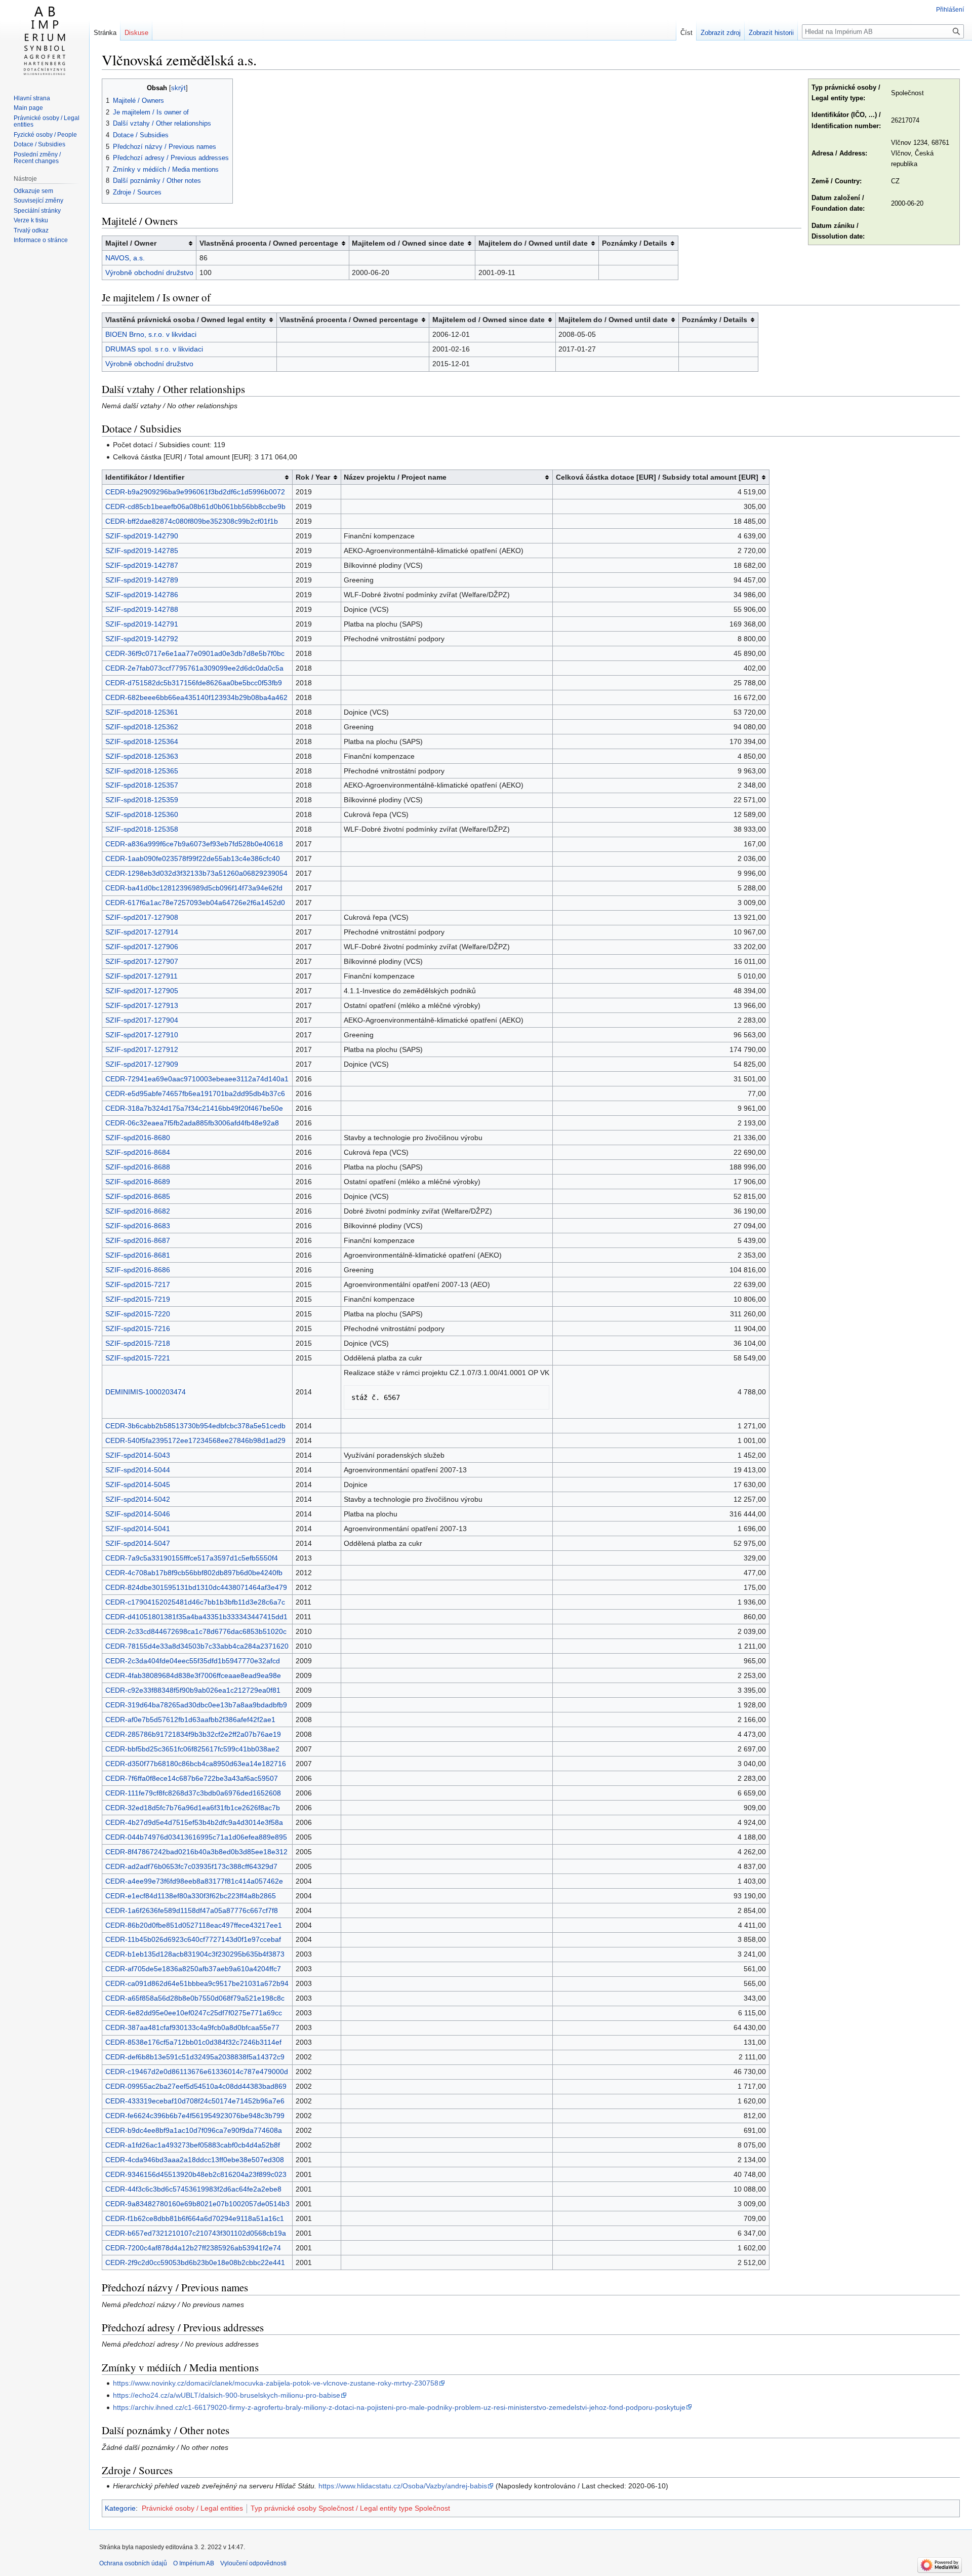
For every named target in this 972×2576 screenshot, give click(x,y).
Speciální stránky (37, 211)
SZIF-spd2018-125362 (142, 727)
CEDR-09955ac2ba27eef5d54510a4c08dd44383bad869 (196, 2086)
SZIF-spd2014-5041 (138, 1529)
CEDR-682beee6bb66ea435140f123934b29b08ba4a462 (196, 697)
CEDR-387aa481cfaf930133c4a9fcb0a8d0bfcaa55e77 (192, 2027)
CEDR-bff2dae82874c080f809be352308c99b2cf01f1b (192, 521)
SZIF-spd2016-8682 (138, 1211)
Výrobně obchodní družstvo (149, 272)
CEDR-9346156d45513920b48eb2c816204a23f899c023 (196, 2174)
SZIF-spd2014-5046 (138, 1514)
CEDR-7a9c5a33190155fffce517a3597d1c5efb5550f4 (192, 1558)
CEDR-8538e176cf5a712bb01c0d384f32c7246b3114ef (193, 2042)
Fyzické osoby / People (45, 135)
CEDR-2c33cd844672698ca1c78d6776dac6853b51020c (196, 1631)
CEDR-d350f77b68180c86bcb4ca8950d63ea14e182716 (196, 1764)
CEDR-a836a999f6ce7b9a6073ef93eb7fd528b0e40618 (194, 844)
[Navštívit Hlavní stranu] (45, 41)
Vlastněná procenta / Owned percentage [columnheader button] (269, 243)
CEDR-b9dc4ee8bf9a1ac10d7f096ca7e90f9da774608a (194, 2130)
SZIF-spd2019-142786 (142, 595)
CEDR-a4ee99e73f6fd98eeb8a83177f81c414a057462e (194, 1881)
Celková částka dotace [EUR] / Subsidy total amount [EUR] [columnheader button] (657, 477)
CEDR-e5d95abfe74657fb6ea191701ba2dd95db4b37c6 (195, 1094)
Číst (686, 33)
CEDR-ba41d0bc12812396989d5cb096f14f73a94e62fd (194, 888)
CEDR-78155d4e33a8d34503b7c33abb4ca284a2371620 (197, 1646)
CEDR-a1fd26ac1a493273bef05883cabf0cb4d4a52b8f (193, 2145)
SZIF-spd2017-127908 (142, 917)
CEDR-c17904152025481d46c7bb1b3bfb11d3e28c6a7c (195, 1602)
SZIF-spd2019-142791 (142, 624)
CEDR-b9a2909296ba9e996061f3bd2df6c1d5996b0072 (195, 492)
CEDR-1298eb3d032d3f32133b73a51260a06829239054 (196, 873)
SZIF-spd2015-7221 (138, 1358)
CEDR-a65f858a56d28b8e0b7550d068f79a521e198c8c (195, 1998)
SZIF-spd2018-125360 (142, 814)
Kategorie (120, 2508)
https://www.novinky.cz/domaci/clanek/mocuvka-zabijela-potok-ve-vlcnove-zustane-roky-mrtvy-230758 (276, 2383)
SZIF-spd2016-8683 (138, 1226)
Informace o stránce (41, 240)
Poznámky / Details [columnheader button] (635, 243)
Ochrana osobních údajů (133, 2563)
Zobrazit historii (771, 33)
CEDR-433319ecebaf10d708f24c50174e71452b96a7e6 (195, 2101)
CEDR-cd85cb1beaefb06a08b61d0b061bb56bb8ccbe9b (195, 506)
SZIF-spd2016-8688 (138, 1167)
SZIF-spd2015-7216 (138, 1329)
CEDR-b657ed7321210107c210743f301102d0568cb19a (196, 2233)
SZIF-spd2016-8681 (138, 1255)
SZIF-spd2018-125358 (142, 829)
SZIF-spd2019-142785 (142, 551)
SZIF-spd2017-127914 (142, 932)
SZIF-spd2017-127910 (142, 1035)
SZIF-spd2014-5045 (138, 1485)
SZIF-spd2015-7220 (138, 1314)
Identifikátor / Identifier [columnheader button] (145, 477)
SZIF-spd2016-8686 (138, 1270)
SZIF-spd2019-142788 (142, 609)
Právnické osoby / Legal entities (192, 2508)
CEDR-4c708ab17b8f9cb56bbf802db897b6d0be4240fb (194, 1573)
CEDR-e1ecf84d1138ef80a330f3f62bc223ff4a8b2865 (191, 1896)
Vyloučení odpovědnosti (253, 2563)
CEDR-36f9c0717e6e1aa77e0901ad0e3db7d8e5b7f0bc (195, 653)
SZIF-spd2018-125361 (142, 712)
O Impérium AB (194, 2563)
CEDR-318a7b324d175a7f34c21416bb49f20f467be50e (194, 1108)
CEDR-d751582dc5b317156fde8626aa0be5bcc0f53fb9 (194, 683)
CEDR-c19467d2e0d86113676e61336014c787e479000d (197, 2072)
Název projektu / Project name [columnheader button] (395, 477)
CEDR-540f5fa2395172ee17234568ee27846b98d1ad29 (195, 1440)
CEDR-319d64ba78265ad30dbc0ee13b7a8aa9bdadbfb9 (196, 1705)
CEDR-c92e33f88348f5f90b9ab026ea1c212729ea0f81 (193, 1690)
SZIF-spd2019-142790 (142, 536)
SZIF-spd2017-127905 (142, 991)
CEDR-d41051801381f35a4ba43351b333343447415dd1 (196, 1617)
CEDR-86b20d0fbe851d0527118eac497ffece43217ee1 (194, 1925)
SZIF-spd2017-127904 (142, 1020)
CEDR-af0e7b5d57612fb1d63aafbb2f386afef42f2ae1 (190, 1720)
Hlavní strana (32, 98)
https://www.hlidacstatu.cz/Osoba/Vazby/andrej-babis (403, 2486)
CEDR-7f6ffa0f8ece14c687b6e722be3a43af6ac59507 (192, 1778)
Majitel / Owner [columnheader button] (131, 243)
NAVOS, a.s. (125, 258)
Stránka (105, 33)
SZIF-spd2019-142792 (142, 639)
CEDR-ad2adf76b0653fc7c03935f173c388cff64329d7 (191, 1866)
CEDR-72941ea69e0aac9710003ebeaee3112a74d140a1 (197, 1079)
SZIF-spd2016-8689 (138, 1182)
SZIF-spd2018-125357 (142, 785)
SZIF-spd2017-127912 (142, 1049)
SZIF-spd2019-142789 (142, 580)
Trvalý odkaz (31, 230)
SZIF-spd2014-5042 (138, 1499)
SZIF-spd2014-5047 (138, 1543)
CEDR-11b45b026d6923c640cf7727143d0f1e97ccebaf (193, 1939)
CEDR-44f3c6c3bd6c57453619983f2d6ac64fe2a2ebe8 (193, 2189)
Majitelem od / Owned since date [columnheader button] (408, 243)
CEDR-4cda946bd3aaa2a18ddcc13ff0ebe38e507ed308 (195, 2160)
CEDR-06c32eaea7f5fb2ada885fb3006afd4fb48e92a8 (192, 1123)
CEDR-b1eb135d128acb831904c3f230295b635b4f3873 (195, 1954)
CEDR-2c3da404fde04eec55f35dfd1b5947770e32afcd (193, 1661)
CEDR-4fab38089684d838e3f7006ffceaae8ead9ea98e (193, 1675)
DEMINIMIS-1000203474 (146, 1392)
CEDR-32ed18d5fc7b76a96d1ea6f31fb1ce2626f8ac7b (193, 1808)
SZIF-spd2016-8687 (138, 1240)
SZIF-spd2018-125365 (142, 771)
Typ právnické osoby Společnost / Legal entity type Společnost (350, 2508)
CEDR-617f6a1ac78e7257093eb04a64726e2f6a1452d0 (195, 903)
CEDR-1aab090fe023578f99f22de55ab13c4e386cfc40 (193, 858)
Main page (28, 108)
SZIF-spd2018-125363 (142, 756)
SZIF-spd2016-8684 (138, 1152)
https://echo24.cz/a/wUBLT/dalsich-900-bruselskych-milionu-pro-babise (227, 2395)
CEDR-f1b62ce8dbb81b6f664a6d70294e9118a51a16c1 (195, 2218)
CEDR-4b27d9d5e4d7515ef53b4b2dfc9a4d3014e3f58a (194, 1822)
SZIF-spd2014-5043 (138, 1455)
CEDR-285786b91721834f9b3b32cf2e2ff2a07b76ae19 (193, 1734)
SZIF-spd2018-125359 (142, 800)
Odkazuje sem (33, 191)
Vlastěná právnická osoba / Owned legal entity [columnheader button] (186, 320)
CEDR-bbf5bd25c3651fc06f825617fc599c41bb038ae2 (192, 1749)
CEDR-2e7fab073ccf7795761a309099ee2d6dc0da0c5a (194, 668)
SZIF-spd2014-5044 (138, 1470)
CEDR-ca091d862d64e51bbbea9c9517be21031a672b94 (197, 1983)
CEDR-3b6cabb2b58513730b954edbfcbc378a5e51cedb (195, 1426)
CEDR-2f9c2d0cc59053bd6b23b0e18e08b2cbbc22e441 (195, 2262)
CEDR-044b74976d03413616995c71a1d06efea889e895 (196, 1837)
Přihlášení (950, 10)
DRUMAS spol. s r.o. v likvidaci (154, 349)
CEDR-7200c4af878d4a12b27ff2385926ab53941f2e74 (193, 2248)
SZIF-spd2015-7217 (138, 1284)
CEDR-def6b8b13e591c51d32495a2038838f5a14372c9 (195, 2057)
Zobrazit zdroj (721, 33)
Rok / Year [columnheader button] (313, 477)
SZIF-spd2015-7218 (138, 1343)
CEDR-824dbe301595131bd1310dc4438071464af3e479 (196, 1587)
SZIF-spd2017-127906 (142, 947)
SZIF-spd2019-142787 (142, 565)
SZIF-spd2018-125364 (142, 741)
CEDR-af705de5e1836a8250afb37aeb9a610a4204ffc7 (193, 1969)
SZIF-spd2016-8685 (138, 1196)
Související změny (38, 201)
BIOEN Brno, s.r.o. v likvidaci (151, 334)
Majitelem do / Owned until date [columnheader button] (533, 243)
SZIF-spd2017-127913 (142, 1005)
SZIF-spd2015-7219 (138, 1299)
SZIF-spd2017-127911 (141, 976)
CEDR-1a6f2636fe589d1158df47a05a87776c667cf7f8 (192, 1910)
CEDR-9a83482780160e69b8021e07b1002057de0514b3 (197, 2204)
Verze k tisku (31, 220)
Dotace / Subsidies (39, 144)
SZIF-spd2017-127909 (142, 1064)
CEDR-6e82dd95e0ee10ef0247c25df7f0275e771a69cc (194, 2013)
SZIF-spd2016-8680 (138, 1138)
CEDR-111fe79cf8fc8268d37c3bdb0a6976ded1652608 (193, 1793)
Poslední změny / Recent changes (37, 158)
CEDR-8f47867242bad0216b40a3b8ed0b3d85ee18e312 (196, 1852)
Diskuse (136, 33)
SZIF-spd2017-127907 (142, 961)
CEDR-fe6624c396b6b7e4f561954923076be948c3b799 (195, 2116)
